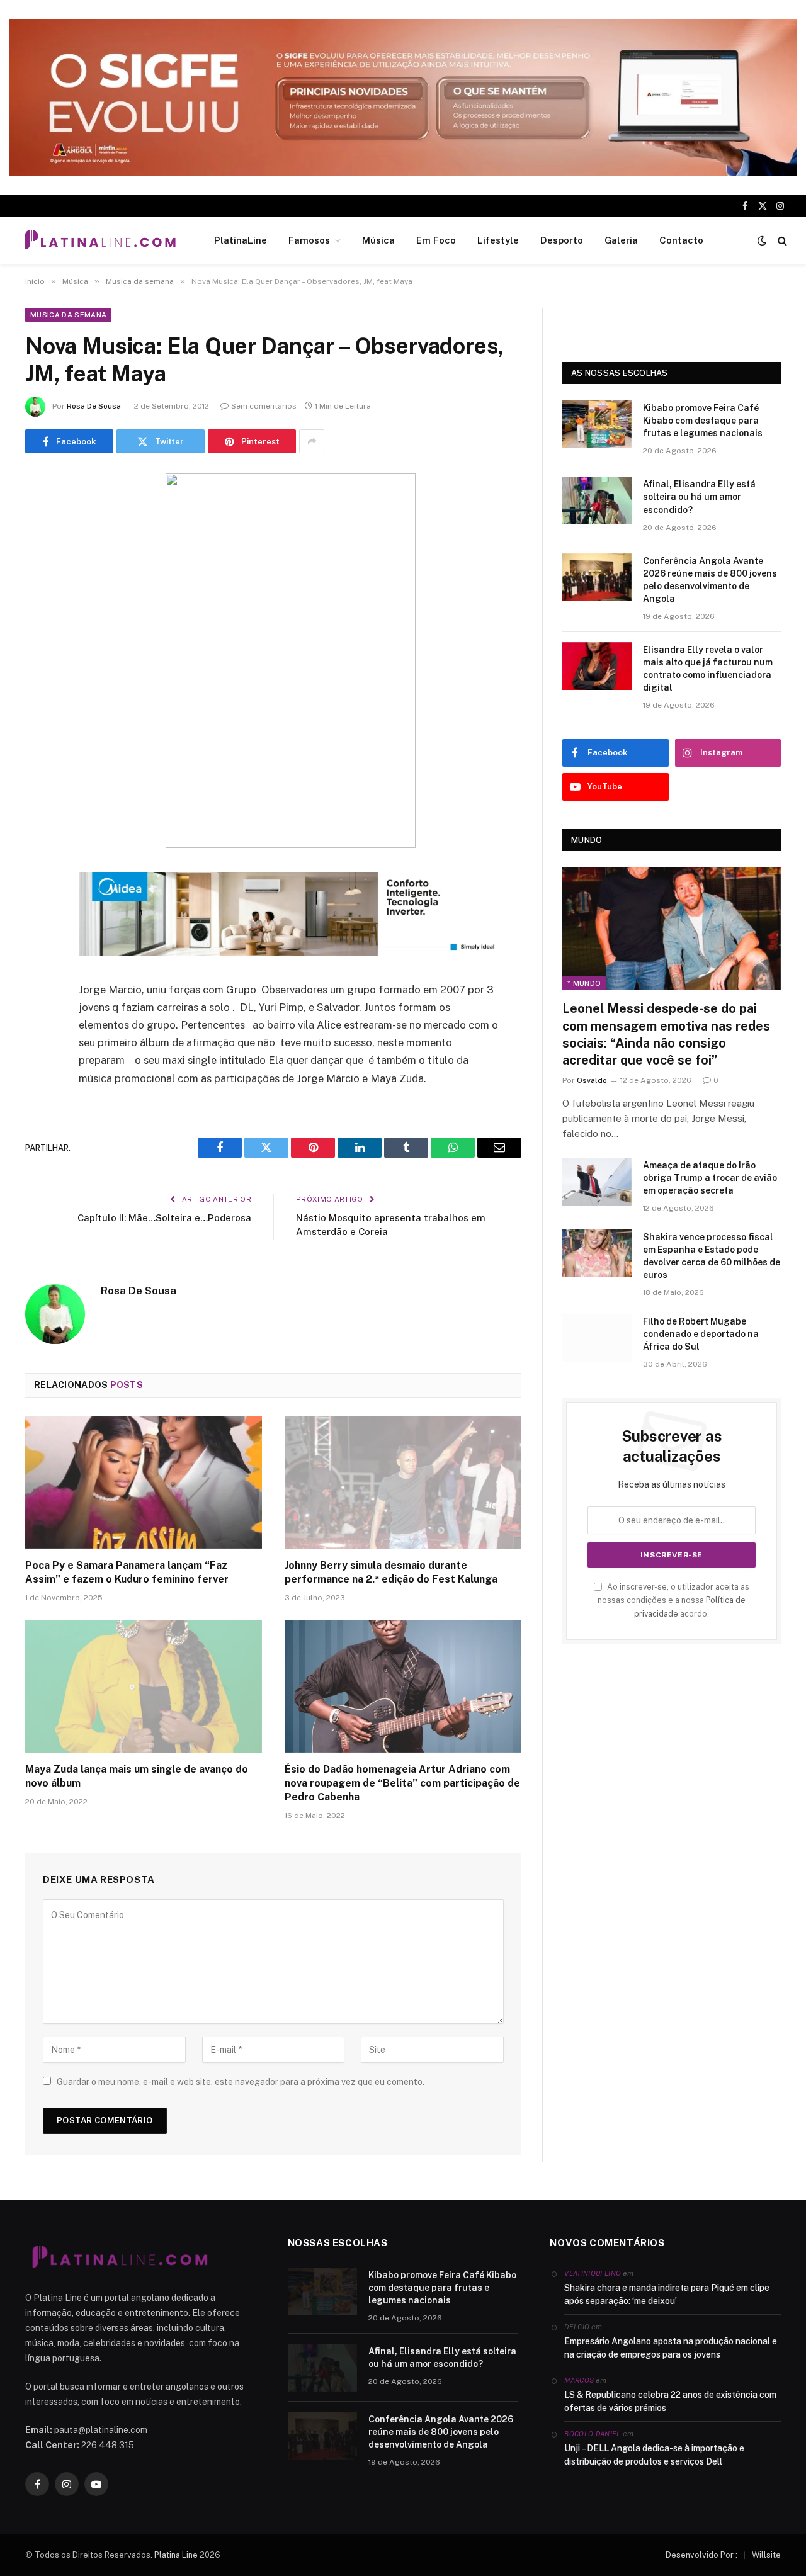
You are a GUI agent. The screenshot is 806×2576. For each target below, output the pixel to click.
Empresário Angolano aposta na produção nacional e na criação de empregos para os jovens (671, 2348)
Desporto (562, 240)
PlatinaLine (241, 240)
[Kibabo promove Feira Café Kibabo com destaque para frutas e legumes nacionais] (597, 424)
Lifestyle (498, 240)
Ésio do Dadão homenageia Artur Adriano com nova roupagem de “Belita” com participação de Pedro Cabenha (402, 1783)
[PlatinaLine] (100, 240)
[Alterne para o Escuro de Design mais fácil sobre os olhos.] (762, 240)
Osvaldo (592, 1080)
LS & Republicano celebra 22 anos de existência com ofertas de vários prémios (670, 2401)
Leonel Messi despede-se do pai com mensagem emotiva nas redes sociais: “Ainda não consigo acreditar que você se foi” (666, 1034)
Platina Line (176, 2555)
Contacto (681, 240)
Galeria (621, 240)
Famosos (309, 240)
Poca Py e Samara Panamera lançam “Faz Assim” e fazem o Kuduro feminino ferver (127, 1572)
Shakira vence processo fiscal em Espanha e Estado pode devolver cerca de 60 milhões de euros (712, 1256)
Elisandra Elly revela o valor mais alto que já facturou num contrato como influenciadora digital (708, 669)
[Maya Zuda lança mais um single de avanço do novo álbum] (144, 1686)
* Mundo (584, 983)
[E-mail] (38, 644)
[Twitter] (38, 548)
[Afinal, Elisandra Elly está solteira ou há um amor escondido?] (597, 500)
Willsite (766, 2555)
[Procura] (781, 241)
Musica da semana (68, 315)
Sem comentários (264, 406)
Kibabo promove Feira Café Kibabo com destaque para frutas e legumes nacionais (703, 421)
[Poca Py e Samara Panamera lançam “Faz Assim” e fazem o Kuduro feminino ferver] (144, 1483)
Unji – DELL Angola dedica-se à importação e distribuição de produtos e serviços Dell (654, 2455)
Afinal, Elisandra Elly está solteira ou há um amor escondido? (699, 497)
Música (378, 240)
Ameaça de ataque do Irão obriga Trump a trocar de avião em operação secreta (710, 1178)
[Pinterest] (38, 612)
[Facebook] (38, 516)
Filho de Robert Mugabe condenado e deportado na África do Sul (701, 1334)
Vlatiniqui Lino (593, 2273)
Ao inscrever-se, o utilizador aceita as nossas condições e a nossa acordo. (673, 1600)
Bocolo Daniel (592, 2434)
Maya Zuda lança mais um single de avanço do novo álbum (137, 1776)
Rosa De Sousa (94, 406)
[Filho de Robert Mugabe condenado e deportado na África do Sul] (597, 1338)
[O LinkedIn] (38, 580)
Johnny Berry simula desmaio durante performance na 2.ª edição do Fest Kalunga (391, 1572)
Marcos (579, 2380)
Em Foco (436, 240)
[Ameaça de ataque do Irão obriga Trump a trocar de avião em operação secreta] (597, 1182)
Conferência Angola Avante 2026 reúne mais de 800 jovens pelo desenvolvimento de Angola (710, 580)
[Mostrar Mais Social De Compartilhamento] (312, 441)
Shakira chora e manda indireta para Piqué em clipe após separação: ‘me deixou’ (667, 2294)
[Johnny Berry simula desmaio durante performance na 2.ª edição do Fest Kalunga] (403, 1483)
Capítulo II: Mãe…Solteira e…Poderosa (164, 1218)
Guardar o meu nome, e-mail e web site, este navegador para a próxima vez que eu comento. (241, 2082)
